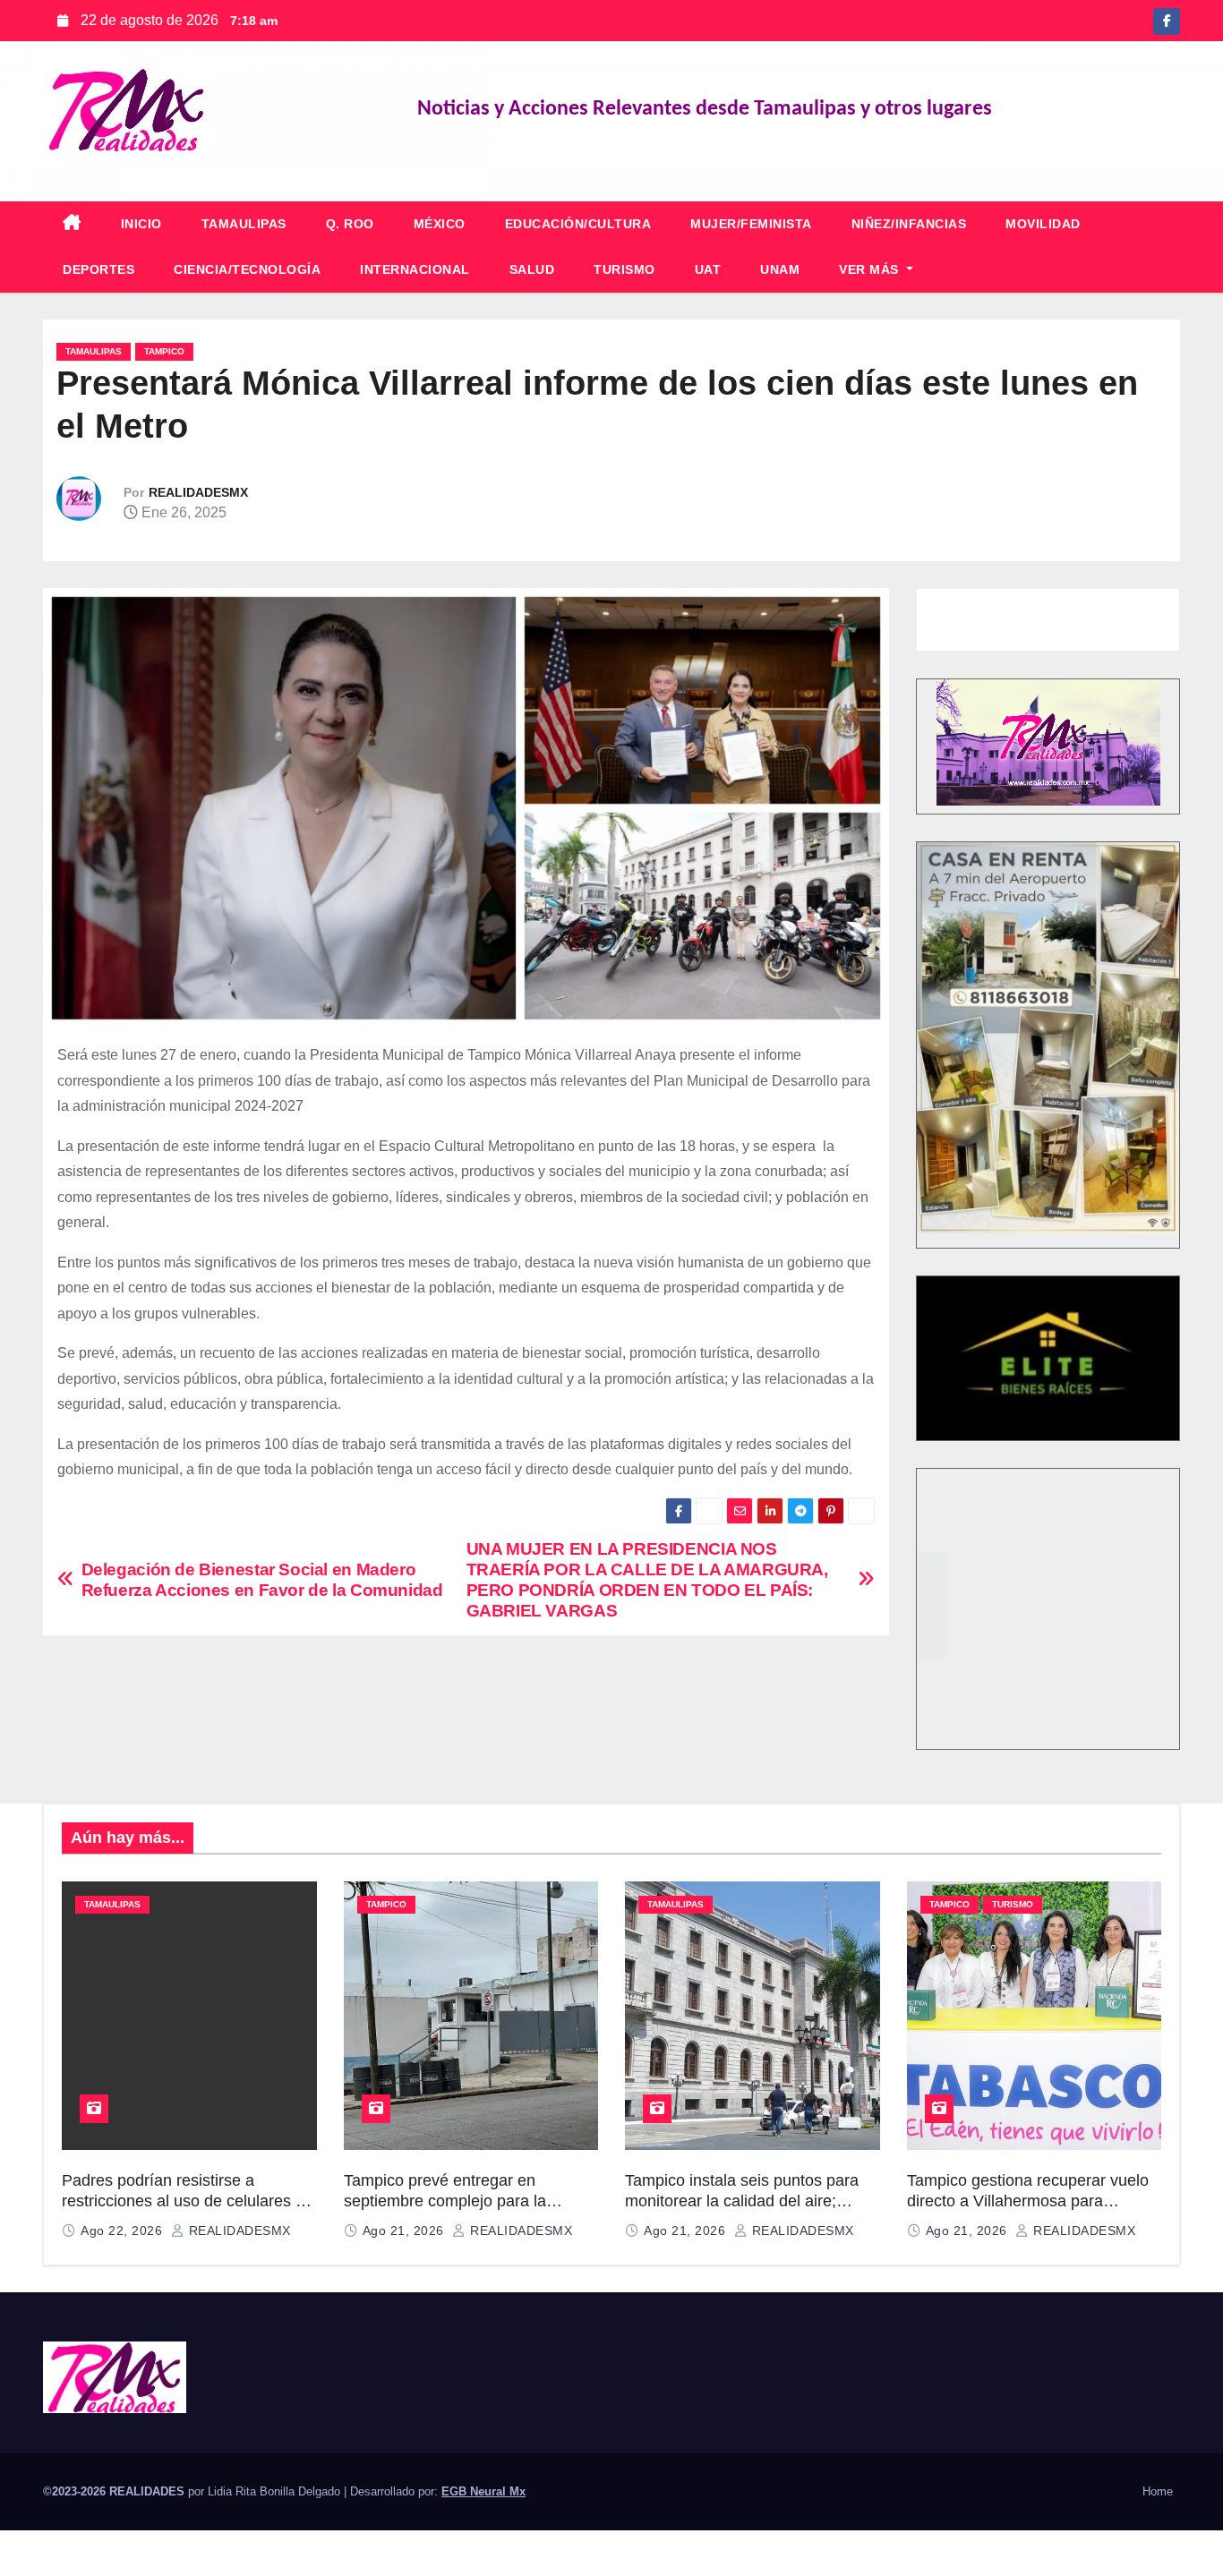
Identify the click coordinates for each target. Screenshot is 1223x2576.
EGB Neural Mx (483, 2491)
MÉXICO (440, 224)
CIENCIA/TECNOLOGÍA (247, 269)
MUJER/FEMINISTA (751, 224)
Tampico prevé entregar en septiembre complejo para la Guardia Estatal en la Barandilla (457, 2201)
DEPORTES (98, 269)
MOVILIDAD (1043, 224)
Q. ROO (350, 224)
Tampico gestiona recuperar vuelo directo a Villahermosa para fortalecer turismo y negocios (1028, 2201)
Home (1158, 2491)
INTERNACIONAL (415, 269)
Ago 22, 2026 (124, 2231)
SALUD (532, 269)
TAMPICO (164, 351)
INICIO (141, 224)
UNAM (780, 269)
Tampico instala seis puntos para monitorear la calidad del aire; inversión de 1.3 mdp (742, 2201)
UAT (708, 269)
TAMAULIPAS (244, 224)
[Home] (72, 224)
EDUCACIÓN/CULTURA (578, 224)
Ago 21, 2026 (406, 2231)
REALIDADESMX (198, 492)
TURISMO (624, 269)
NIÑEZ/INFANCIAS (909, 224)
